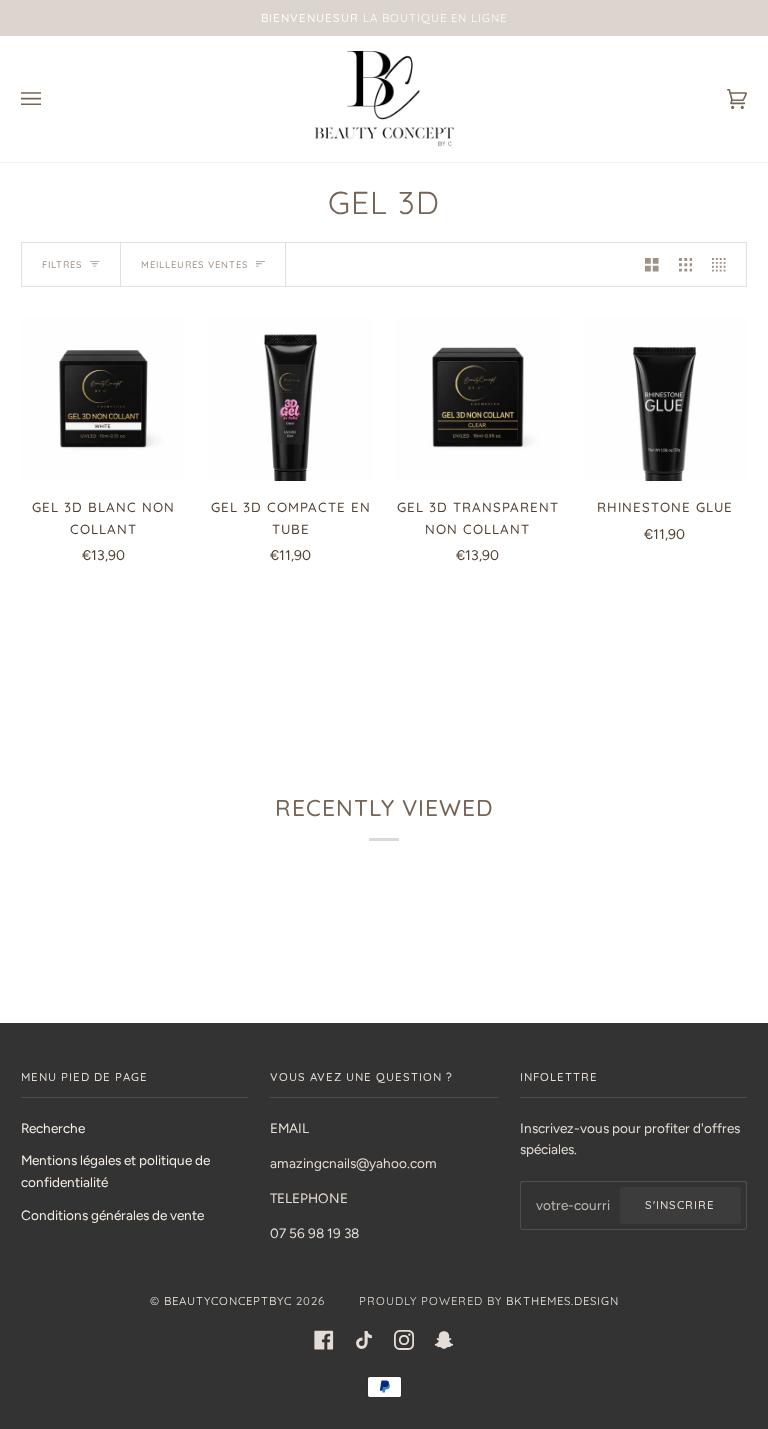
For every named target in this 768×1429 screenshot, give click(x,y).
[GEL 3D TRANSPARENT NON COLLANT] (477, 398)
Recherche (53, 1128)
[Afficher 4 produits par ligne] (724, 264)
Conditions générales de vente (112, 1215)
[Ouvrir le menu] (51, 99)
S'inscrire (680, 1205)
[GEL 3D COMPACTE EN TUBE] (290, 398)
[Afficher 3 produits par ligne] (686, 264)
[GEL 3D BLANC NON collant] (103, 398)
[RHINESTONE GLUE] (664, 398)
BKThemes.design (562, 1301)
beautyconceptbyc (228, 1301)
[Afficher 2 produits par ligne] (652, 264)
